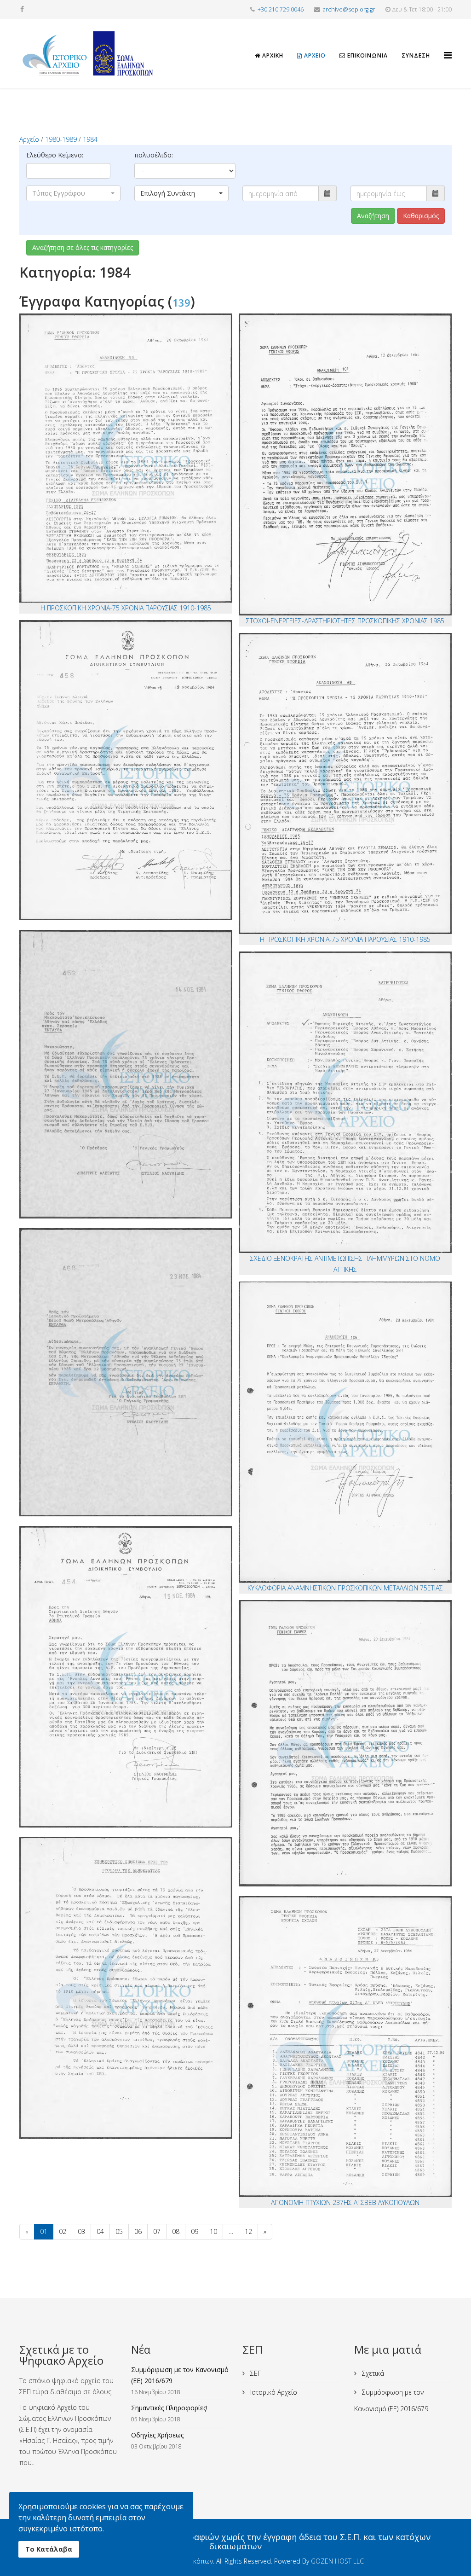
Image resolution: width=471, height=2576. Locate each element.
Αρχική (272, 55)
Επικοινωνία (367, 55)
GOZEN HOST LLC (337, 2561)
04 (100, 2231)
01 (44, 2231)
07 (157, 2231)
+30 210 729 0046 (281, 9)
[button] (73, 193)
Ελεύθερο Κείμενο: (55, 155)
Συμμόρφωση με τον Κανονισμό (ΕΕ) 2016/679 (391, 2400)
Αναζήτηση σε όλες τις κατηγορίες (83, 247)
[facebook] (22, 9)
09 (195, 2231)
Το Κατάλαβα (49, 2549)
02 (63, 2231)
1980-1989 (61, 139)
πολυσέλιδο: (154, 155)
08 (176, 2231)
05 (119, 2231)
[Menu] (448, 47)
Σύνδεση (416, 55)
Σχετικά (372, 2373)
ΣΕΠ (255, 2373)
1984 (90, 139)
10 (213, 2231)
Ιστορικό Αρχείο (273, 2392)
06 (138, 2231)
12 (248, 2231)
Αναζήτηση (373, 216)
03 (81, 2231)
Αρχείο (314, 55)
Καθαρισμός (421, 216)
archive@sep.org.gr (349, 9)
